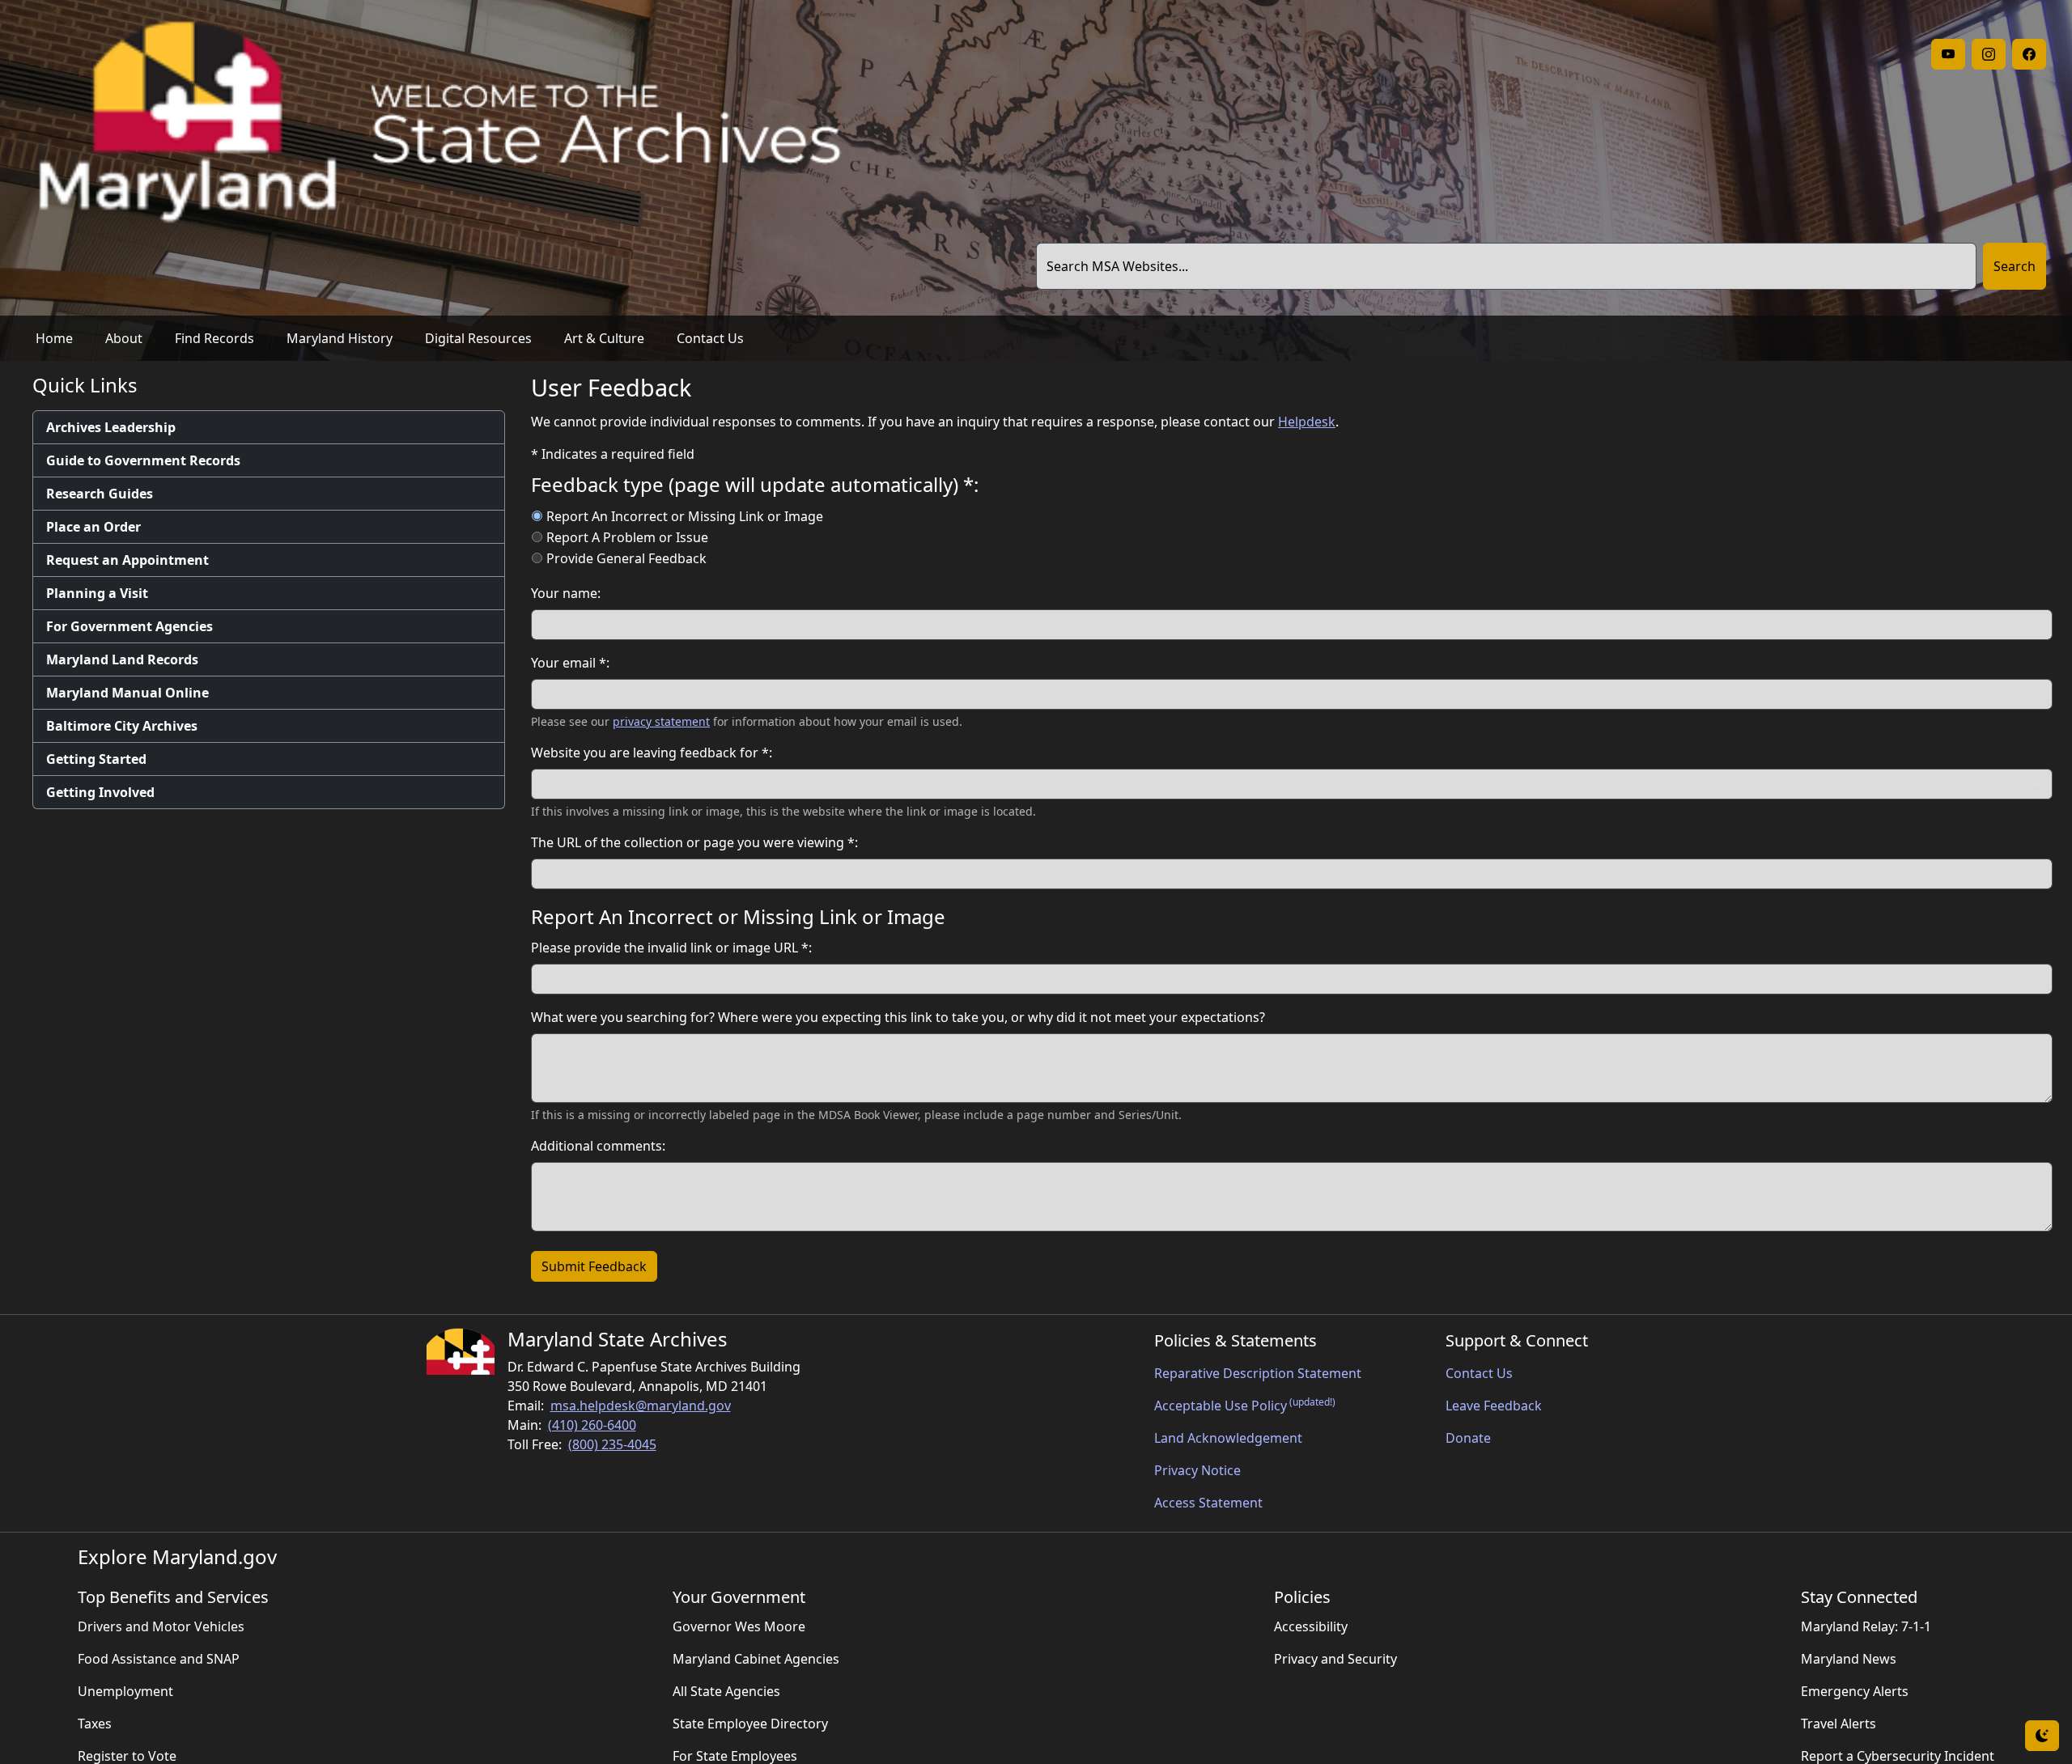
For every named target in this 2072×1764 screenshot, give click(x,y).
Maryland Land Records (122, 659)
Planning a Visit (97, 593)
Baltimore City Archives (122, 726)
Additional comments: (598, 1146)
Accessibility (1311, 1626)
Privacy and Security (1335, 1659)
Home (54, 338)
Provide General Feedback (626, 558)
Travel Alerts (1838, 1724)
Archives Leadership (111, 427)
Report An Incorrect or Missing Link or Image (685, 516)
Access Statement (1208, 1503)
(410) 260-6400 (592, 1425)
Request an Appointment (127, 560)
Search (2015, 266)
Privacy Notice (1197, 1470)
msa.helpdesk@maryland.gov (641, 1406)
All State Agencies (726, 1691)
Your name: (566, 593)
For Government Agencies (129, 626)
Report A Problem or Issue (627, 537)
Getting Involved (100, 792)
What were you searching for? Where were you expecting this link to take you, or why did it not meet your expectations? (898, 1017)
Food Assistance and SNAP (159, 1659)
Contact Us (710, 338)
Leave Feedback (1494, 1406)
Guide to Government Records (143, 460)
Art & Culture (604, 338)
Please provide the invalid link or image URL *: (671, 948)
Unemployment (125, 1691)
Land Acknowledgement (1228, 1438)
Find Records (214, 338)
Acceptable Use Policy (1245, 1405)
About (124, 338)
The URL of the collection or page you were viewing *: (694, 842)
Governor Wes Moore (739, 1626)
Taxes (95, 1724)
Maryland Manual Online (127, 693)
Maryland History (340, 338)
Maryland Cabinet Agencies (756, 1659)
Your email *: (570, 663)
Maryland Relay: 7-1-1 (1866, 1626)
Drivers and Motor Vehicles (161, 1626)
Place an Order (93, 527)
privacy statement (661, 721)
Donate (1468, 1438)
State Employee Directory (750, 1724)
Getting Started (96, 759)
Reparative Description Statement (1258, 1373)
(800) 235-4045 (612, 1444)
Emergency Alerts (1855, 1691)
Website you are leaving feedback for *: (652, 753)
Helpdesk (1307, 422)
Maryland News (1849, 1659)
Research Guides (100, 494)
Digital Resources (478, 338)
